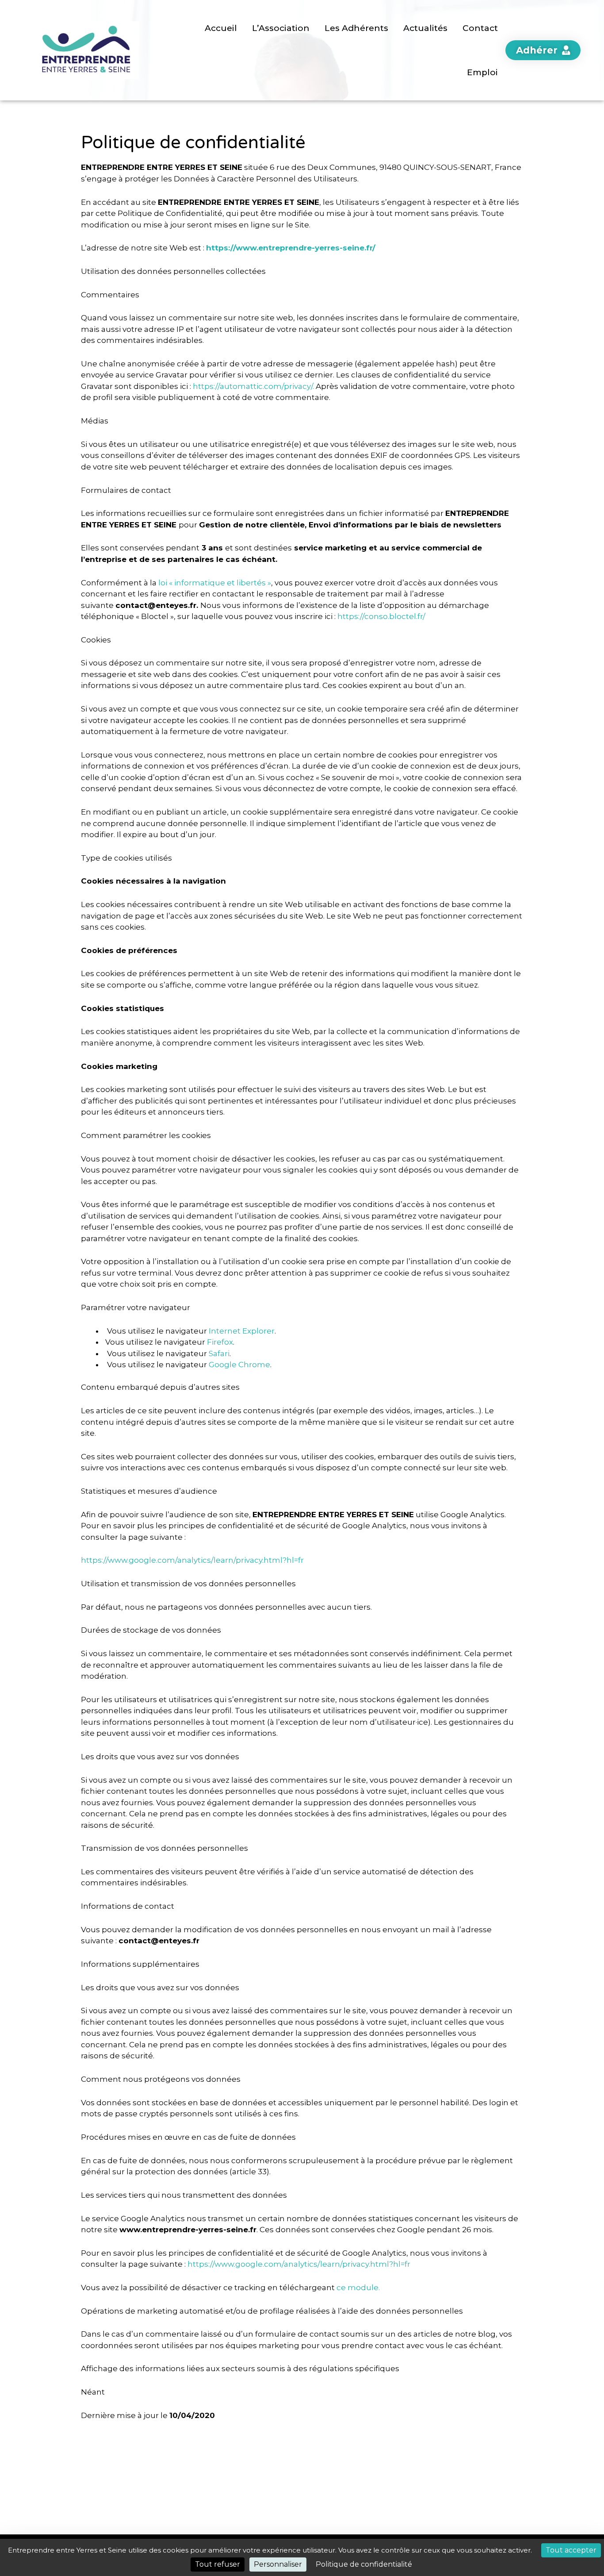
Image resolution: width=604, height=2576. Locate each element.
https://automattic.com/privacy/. (253, 386)
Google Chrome (239, 1365)
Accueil (221, 28)
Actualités (425, 28)
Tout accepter (571, 2550)
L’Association (281, 28)
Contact (480, 28)
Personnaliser (278, 2564)
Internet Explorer (242, 1331)
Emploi (482, 72)
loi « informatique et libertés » (215, 583)
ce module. (358, 2288)
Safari (219, 1353)
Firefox (220, 1342)
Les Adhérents (356, 28)
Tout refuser (218, 2564)
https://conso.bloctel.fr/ (381, 616)
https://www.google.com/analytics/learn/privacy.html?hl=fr (192, 1560)
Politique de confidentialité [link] (364, 2564)
